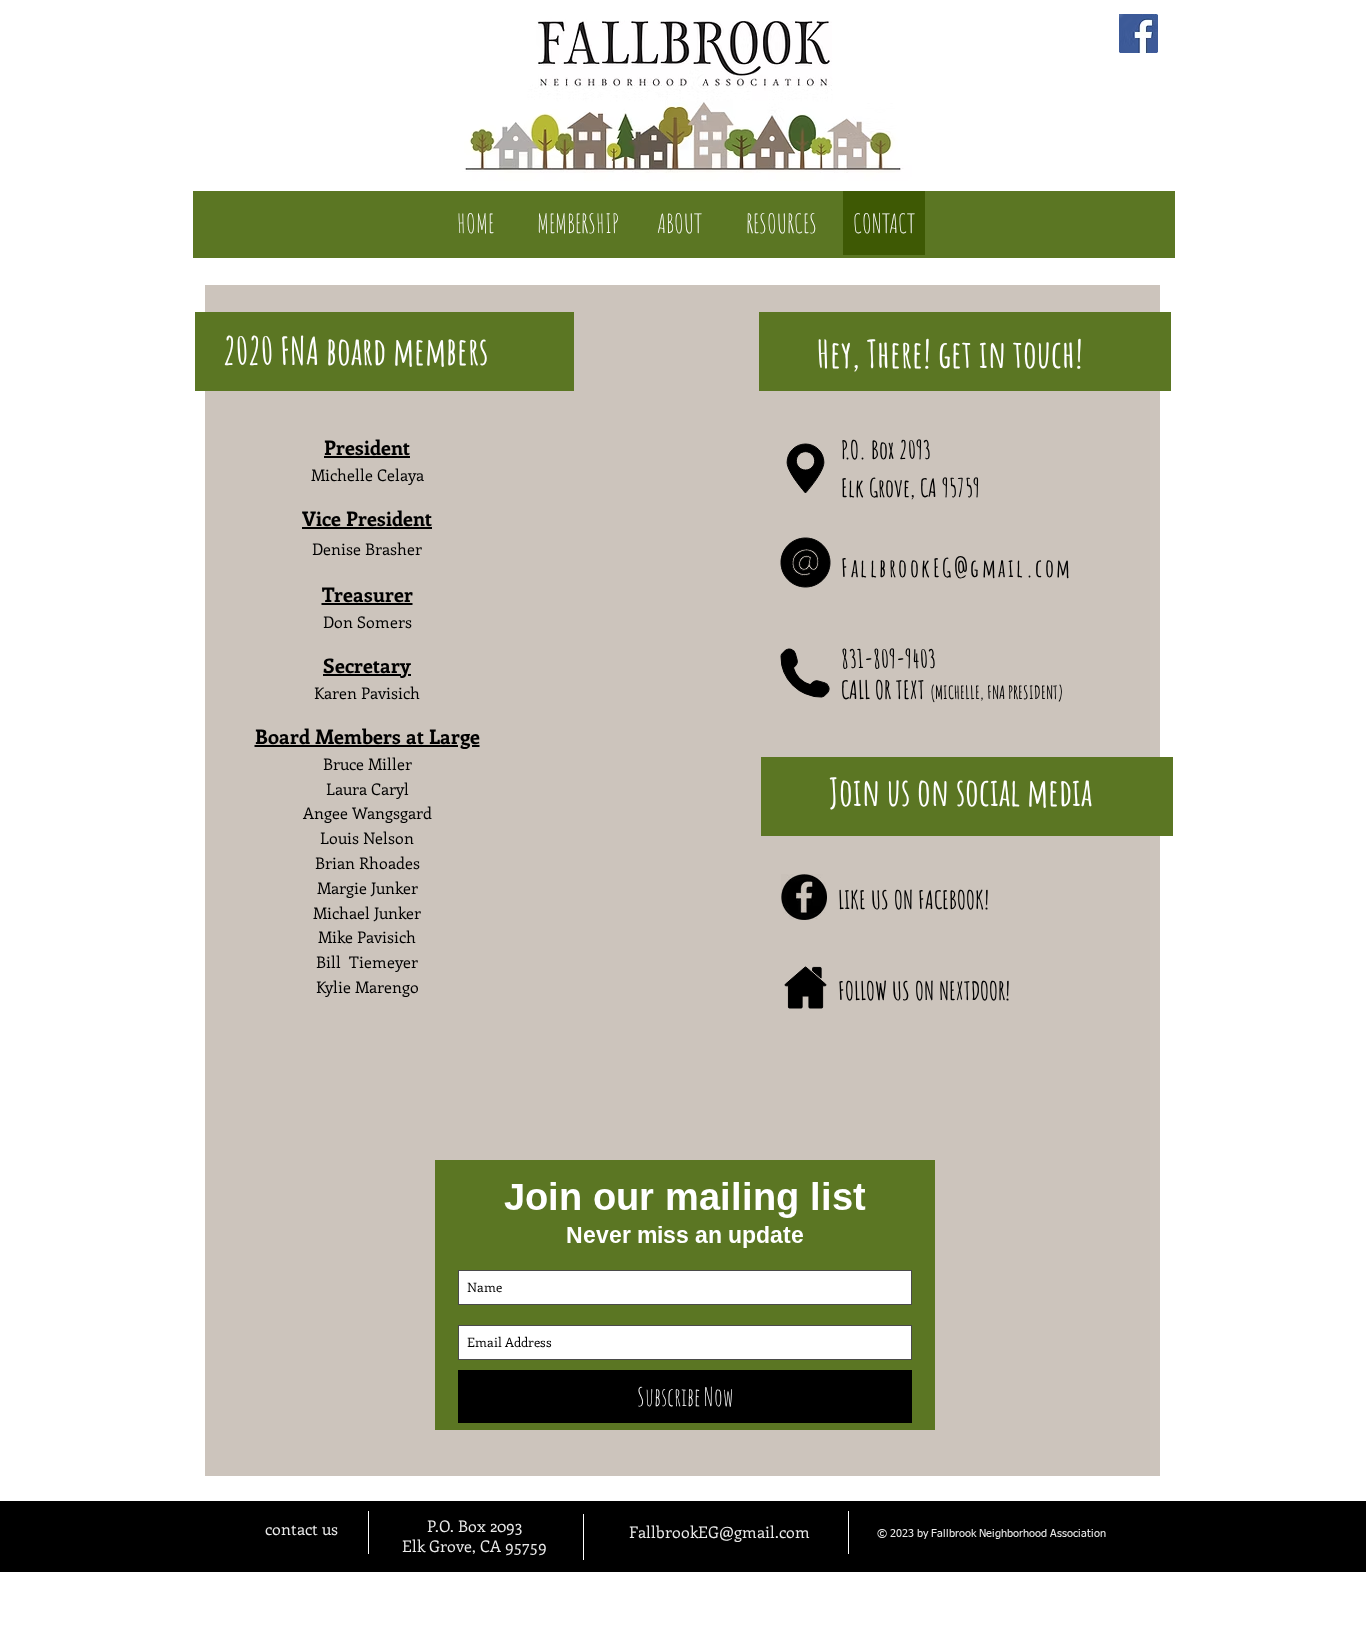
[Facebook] (1138, 33)
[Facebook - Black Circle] (804, 897)
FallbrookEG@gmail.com (957, 567)
